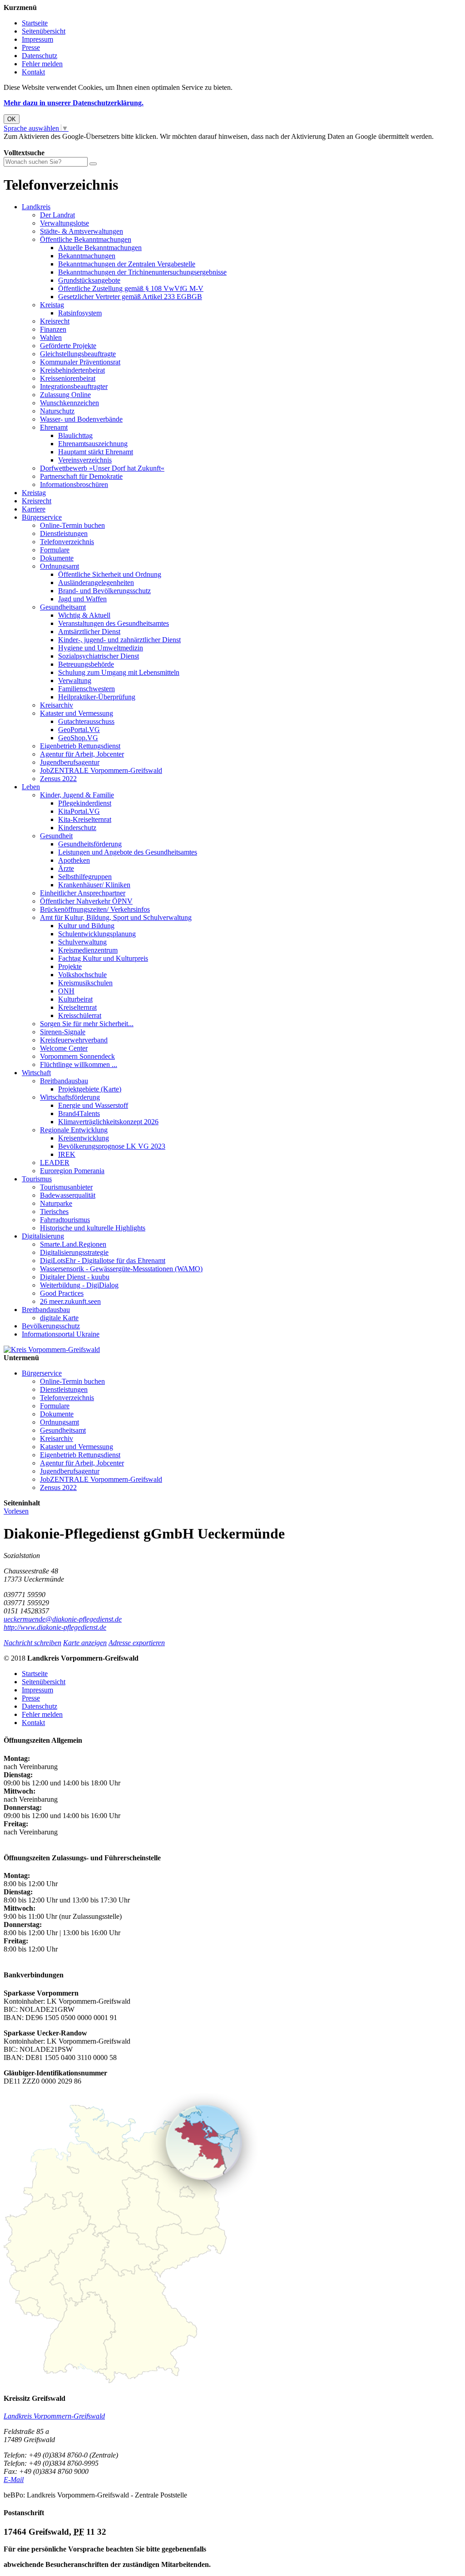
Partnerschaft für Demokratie (81, 476)
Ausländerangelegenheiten (96, 583)
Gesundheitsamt (63, 607)
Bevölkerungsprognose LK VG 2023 (112, 1146)
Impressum (37, 39)
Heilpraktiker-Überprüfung (97, 697)
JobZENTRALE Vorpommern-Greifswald (101, 770)
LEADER (55, 1163)
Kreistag (52, 305)
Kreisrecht (55, 321)
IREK (67, 1154)
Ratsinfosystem (80, 313)
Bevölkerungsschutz (51, 1326)
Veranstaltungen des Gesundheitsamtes (114, 623)
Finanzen (53, 329)
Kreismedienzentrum (88, 950)
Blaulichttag (75, 435)
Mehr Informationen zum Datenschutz (58, 145)
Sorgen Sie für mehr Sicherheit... (87, 1024)
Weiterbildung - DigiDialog (79, 1285)
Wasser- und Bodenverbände (81, 419)
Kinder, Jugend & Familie (77, 795)
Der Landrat (57, 215)
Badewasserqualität (68, 1195)
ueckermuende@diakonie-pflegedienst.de (63, 1619)
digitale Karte (59, 1318)
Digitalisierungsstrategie (74, 1252)
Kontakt (33, 72)
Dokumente (57, 558)
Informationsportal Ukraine (61, 1334)
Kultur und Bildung (86, 926)
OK (12, 119)
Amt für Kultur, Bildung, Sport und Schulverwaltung (116, 917)
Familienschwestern (87, 689)
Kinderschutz (77, 828)
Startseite (35, 23)
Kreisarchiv (57, 705)
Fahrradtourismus (65, 1220)
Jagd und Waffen (82, 599)
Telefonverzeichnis (67, 542)
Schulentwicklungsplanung (97, 934)
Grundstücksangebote (89, 280)
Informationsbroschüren (74, 484)
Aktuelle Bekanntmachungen (100, 248)
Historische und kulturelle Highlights (93, 1228)
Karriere (34, 509)
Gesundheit (56, 836)
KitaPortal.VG (79, 811)
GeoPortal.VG (79, 730)
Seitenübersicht (44, 31)
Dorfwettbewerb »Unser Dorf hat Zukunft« (102, 468)
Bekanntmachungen (87, 256)
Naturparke (56, 1203)
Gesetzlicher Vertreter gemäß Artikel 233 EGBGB (130, 297)
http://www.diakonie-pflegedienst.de (55, 1627)
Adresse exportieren (137, 1643)
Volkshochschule (82, 975)
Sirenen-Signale (63, 1032)
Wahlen (51, 337)
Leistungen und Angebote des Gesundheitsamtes (128, 852)
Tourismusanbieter (66, 1187)
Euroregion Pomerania (72, 1171)
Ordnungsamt (59, 566)
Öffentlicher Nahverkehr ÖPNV (86, 901)
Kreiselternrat (77, 1007)
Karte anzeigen (85, 1643)
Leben (31, 787)
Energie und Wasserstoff (93, 1105)
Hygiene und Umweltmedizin (101, 648)
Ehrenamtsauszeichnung (93, 444)
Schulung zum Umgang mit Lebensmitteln (119, 672)
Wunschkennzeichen (69, 403)
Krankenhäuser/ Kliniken (94, 885)
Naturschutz (57, 411)
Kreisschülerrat (80, 1015)
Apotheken (74, 860)
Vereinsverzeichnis (85, 460)
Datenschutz (40, 56)
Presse (31, 47)
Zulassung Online (65, 395)
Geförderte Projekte (68, 346)
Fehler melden (42, 64)
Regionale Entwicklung (74, 1130)
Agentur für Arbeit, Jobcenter (82, 754)
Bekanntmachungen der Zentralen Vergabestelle (127, 264)
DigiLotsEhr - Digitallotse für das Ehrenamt (103, 1261)
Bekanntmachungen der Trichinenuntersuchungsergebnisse (142, 272)
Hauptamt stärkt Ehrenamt (96, 452)
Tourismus (37, 1179)
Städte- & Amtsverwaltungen (82, 231)
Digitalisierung (43, 1236)
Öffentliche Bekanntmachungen (86, 239)
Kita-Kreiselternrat (85, 819)
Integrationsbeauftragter (74, 386)
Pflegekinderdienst (85, 803)
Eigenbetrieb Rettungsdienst (80, 746)
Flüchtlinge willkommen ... (79, 1064)
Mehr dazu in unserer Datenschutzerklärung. (74, 103)
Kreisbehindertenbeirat (72, 370)
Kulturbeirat (75, 999)
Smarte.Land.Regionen (73, 1244)
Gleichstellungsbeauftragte (78, 354)
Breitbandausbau (64, 1081)
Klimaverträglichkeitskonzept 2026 (108, 1122)
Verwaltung (75, 681)
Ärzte (66, 868)
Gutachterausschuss (86, 721)
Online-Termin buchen (72, 525)
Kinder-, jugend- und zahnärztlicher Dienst (119, 640)
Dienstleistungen (64, 533)
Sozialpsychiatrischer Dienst (99, 656)
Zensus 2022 (58, 779)
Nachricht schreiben (32, 1643)
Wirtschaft (36, 1073)
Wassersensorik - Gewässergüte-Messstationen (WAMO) (121, 1269)
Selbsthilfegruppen (85, 877)
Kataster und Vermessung (77, 713)
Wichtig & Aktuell (84, 615)
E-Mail (14, 2480)
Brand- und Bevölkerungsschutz (104, 591)
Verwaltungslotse (64, 223)
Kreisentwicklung (84, 1138)
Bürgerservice (42, 517)
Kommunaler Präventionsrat (80, 362)
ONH (66, 991)
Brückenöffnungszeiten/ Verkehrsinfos (95, 909)
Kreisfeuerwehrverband (74, 1040)
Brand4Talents (79, 1113)
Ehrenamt (54, 427)
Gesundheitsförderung (90, 844)
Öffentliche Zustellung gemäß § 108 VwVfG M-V (131, 288)
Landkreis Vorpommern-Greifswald (54, 2416)
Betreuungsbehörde (86, 664)
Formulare (55, 550)
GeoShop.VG (78, 738)
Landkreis (36, 207)
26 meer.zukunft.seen (70, 1301)
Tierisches (54, 1212)
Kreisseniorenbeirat (68, 378)
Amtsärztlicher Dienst (89, 632)
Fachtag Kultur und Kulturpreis (103, 958)
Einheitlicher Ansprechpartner (83, 893)
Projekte (70, 966)
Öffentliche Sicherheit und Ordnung (110, 574)
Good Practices (62, 1293)
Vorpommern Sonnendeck (77, 1056)
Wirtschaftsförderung (70, 1097)
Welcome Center (64, 1048)
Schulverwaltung (82, 942)
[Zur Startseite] (52, 1349)
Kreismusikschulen (85, 983)
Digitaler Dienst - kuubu (75, 1277)
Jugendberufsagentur (70, 762)
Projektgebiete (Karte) (90, 1089)
